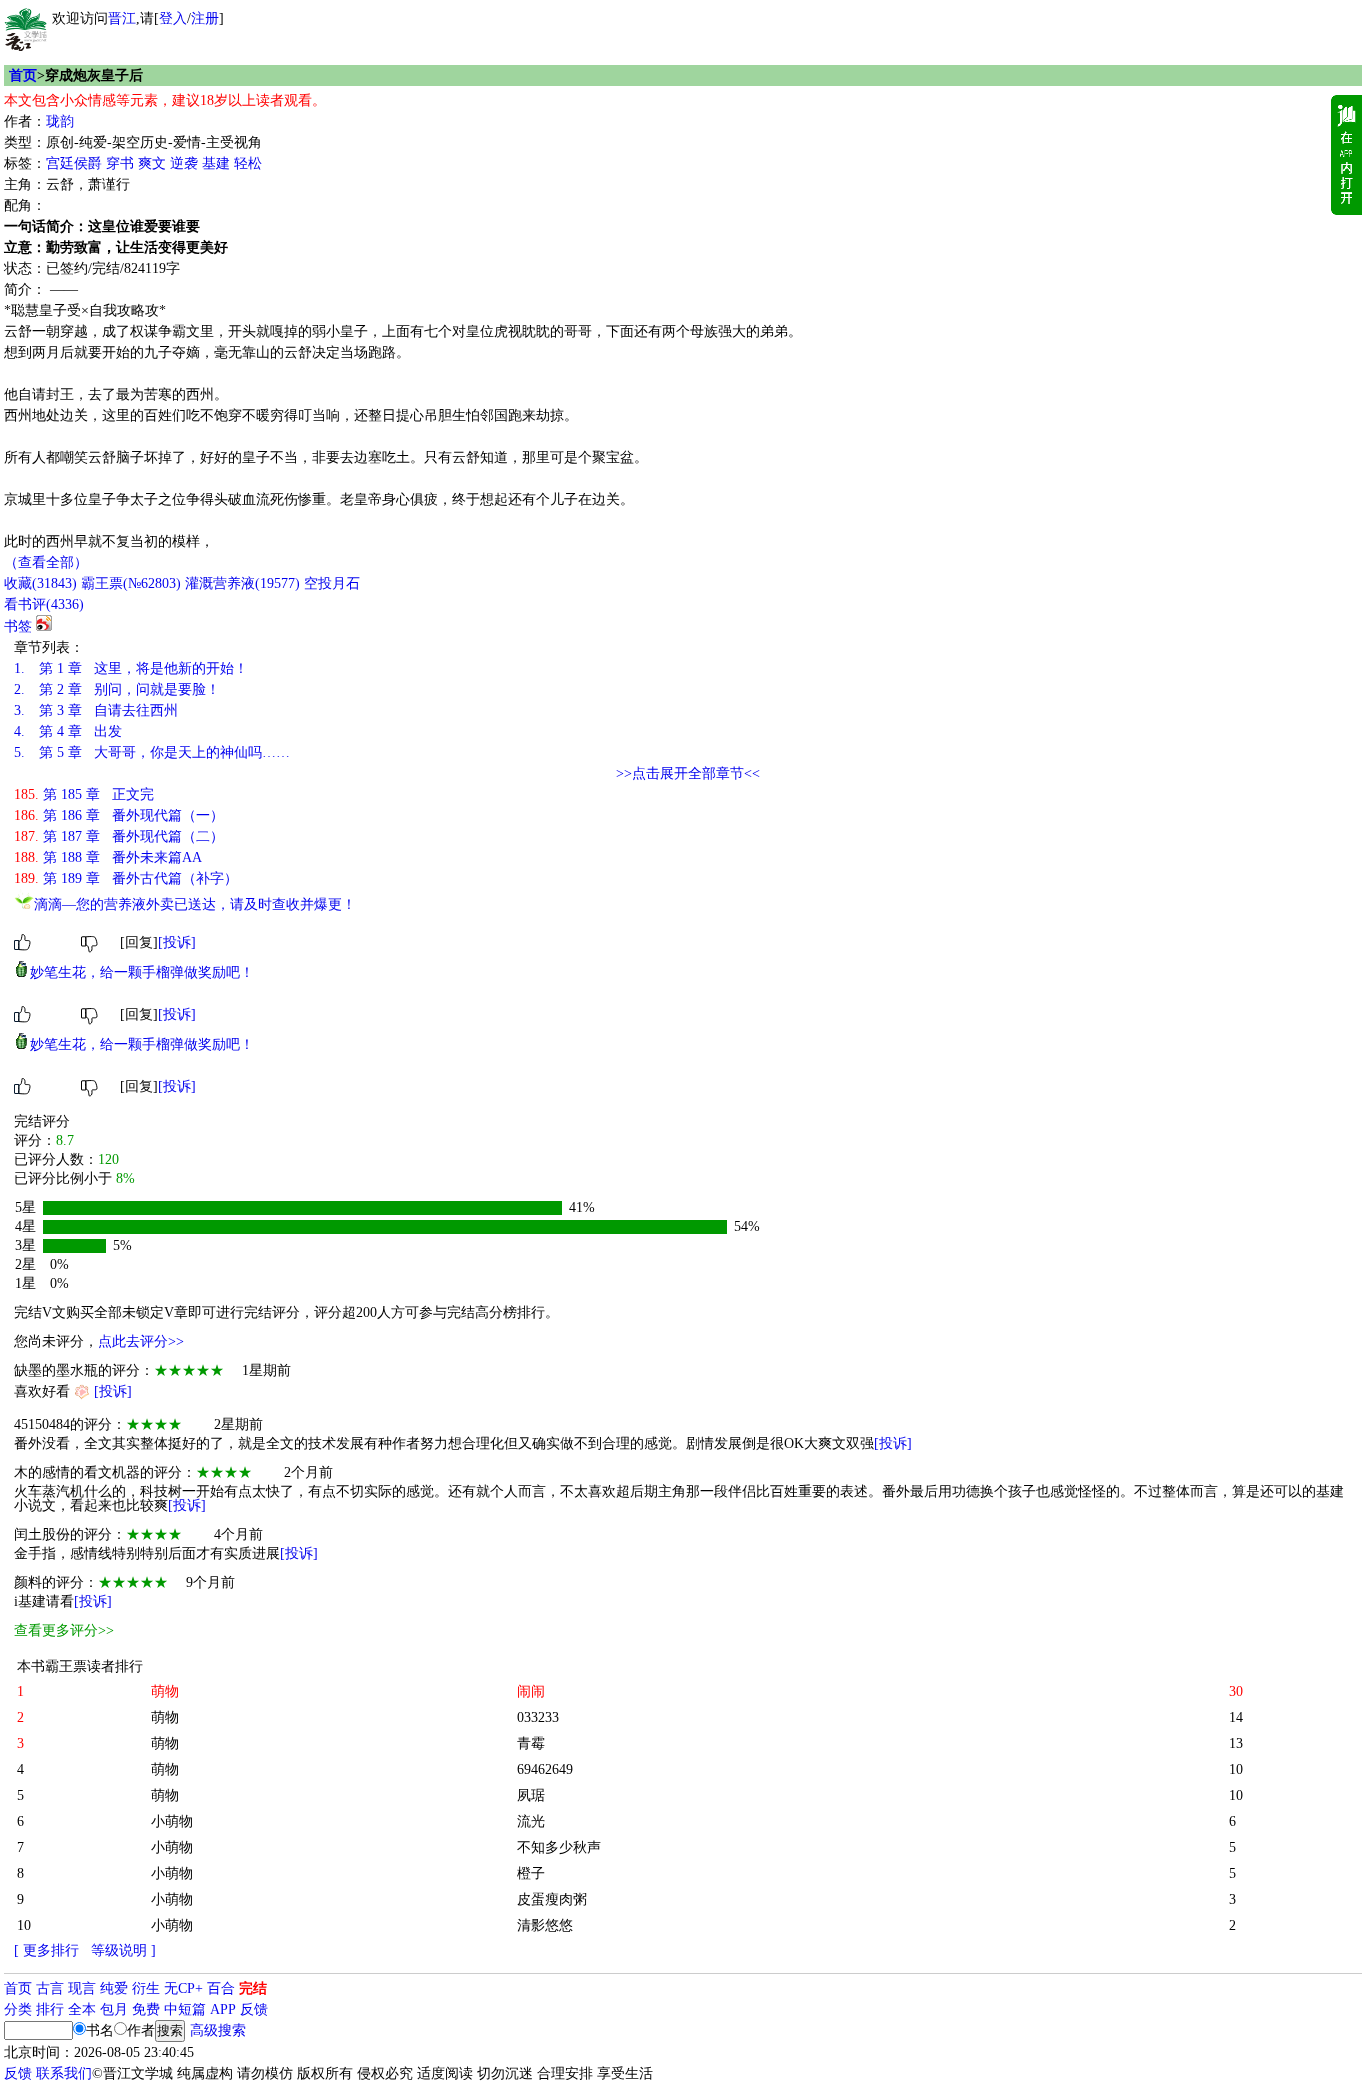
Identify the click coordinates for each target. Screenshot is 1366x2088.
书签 (18, 626)
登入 (173, 18)
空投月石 (332, 583)
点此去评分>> (141, 1341)
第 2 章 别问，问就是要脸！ (117, 689)
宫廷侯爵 (74, 163)
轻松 (248, 163)
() (40, 583)
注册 (205, 18)
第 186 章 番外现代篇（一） (119, 815)
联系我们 (64, 2073)
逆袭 (184, 163)
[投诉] (177, 942)
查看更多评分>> (64, 1630)
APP (223, 2009)
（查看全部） (46, 562)
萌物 (165, 1717)
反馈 (254, 2009)
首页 (23, 75)
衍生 (146, 1988)
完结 (253, 1988)
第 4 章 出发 (68, 731)
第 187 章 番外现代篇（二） (119, 836)
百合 (221, 1988)
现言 (82, 1988)
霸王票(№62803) (131, 583)
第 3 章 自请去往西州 (96, 710)
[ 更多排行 (46, 1950)
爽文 (152, 163)
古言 (50, 1988)
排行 (50, 2009)
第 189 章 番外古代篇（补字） (126, 878)
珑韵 (60, 121)
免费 (146, 2009)
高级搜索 (218, 2030)
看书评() (44, 604)
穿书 (120, 163)
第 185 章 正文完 (84, 794)
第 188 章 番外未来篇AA (108, 857)
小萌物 (172, 1821)
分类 (18, 2009)
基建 (216, 163)
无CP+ (183, 1988)
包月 (114, 2009)
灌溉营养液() (242, 583)
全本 (82, 2009)
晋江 (122, 18)
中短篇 (185, 2009)
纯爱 (114, 1988)
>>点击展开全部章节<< (688, 773)
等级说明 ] (123, 1950)
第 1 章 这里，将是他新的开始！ (131, 668)
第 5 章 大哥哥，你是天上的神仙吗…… (152, 752)
